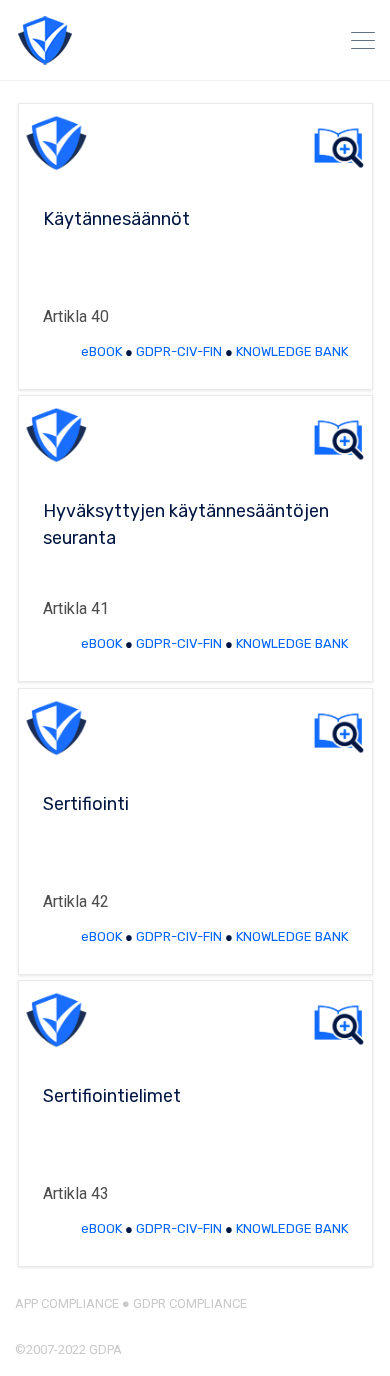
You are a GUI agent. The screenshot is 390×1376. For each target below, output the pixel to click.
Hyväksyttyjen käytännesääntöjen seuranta (186, 524)
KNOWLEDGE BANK (292, 351)
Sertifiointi (86, 804)
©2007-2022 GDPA (68, 1349)
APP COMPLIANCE (67, 1303)
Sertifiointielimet (112, 1096)
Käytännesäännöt (116, 219)
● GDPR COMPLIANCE (183, 1303)
